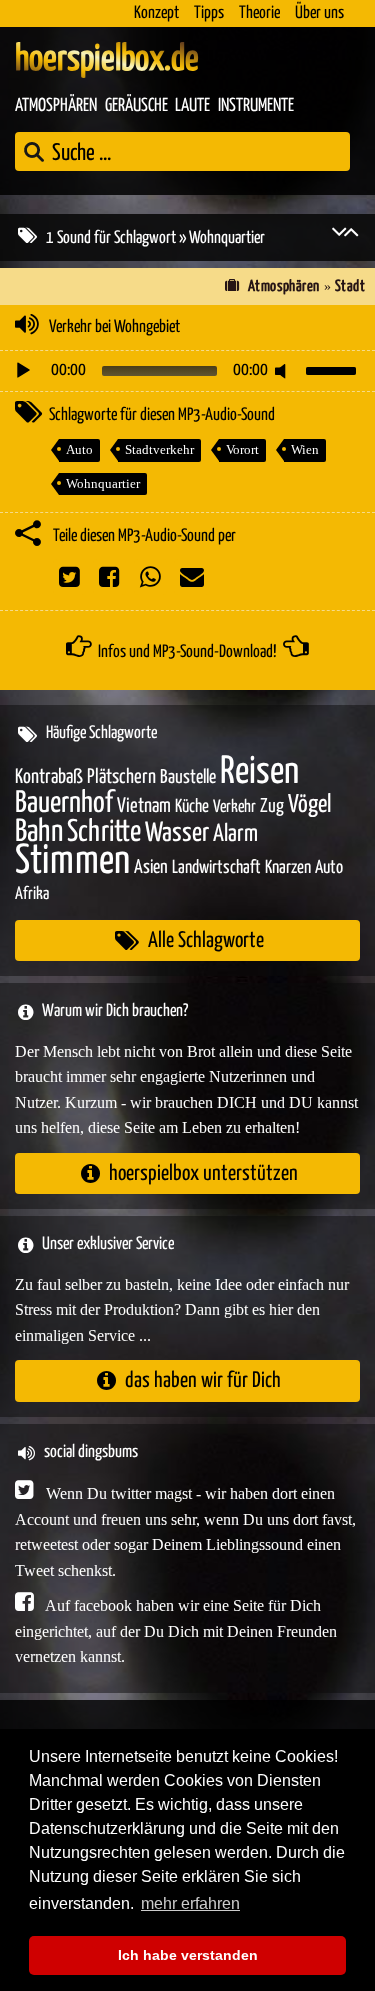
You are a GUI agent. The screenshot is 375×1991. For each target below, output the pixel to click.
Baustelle (188, 777)
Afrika (32, 894)
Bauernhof (64, 803)
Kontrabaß (49, 777)
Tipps (209, 13)
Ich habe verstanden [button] (188, 1955)
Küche (192, 807)
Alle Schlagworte (206, 940)
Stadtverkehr (159, 449)
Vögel (309, 805)
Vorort (242, 449)
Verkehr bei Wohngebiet (114, 327)
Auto (79, 449)
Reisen (259, 772)
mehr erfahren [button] (190, 1903)
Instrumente (256, 106)
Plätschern (121, 777)
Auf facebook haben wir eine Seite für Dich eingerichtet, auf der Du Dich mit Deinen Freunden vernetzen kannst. (176, 1631)
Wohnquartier (103, 483)
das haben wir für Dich (203, 1380)
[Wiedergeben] (23, 371)
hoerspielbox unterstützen (203, 1173)
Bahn (39, 832)
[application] (187, 371)
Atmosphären (56, 106)
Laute (192, 106)
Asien (151, 867)
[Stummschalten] (284, 371)
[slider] (334, 369)
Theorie (259, 13)
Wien (305, 449)
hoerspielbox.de (107, 60)
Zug (272, 806)
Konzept (156, 13)
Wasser (177, 834)
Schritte (104, 832)
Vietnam (144, 806)
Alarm (235, 834)
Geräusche (136, 106)
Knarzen (288, 868)
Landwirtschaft (216, 868)
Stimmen (72, 861)
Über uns (319, 13)
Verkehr (234, 807)
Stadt (350, 286)
